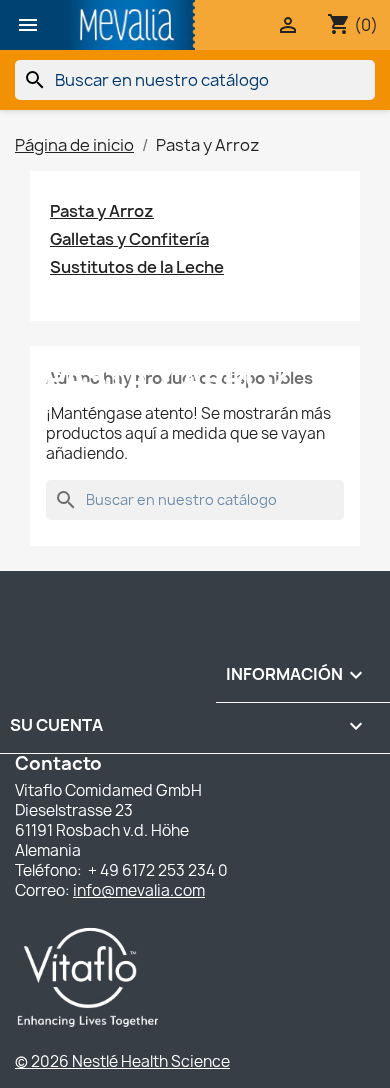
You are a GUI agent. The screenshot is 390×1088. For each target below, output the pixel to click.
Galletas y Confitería (129, 239)
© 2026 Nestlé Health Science (122, 1061)
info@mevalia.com (139, 890)
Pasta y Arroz (102, 211)
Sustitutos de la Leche (137, 267)
